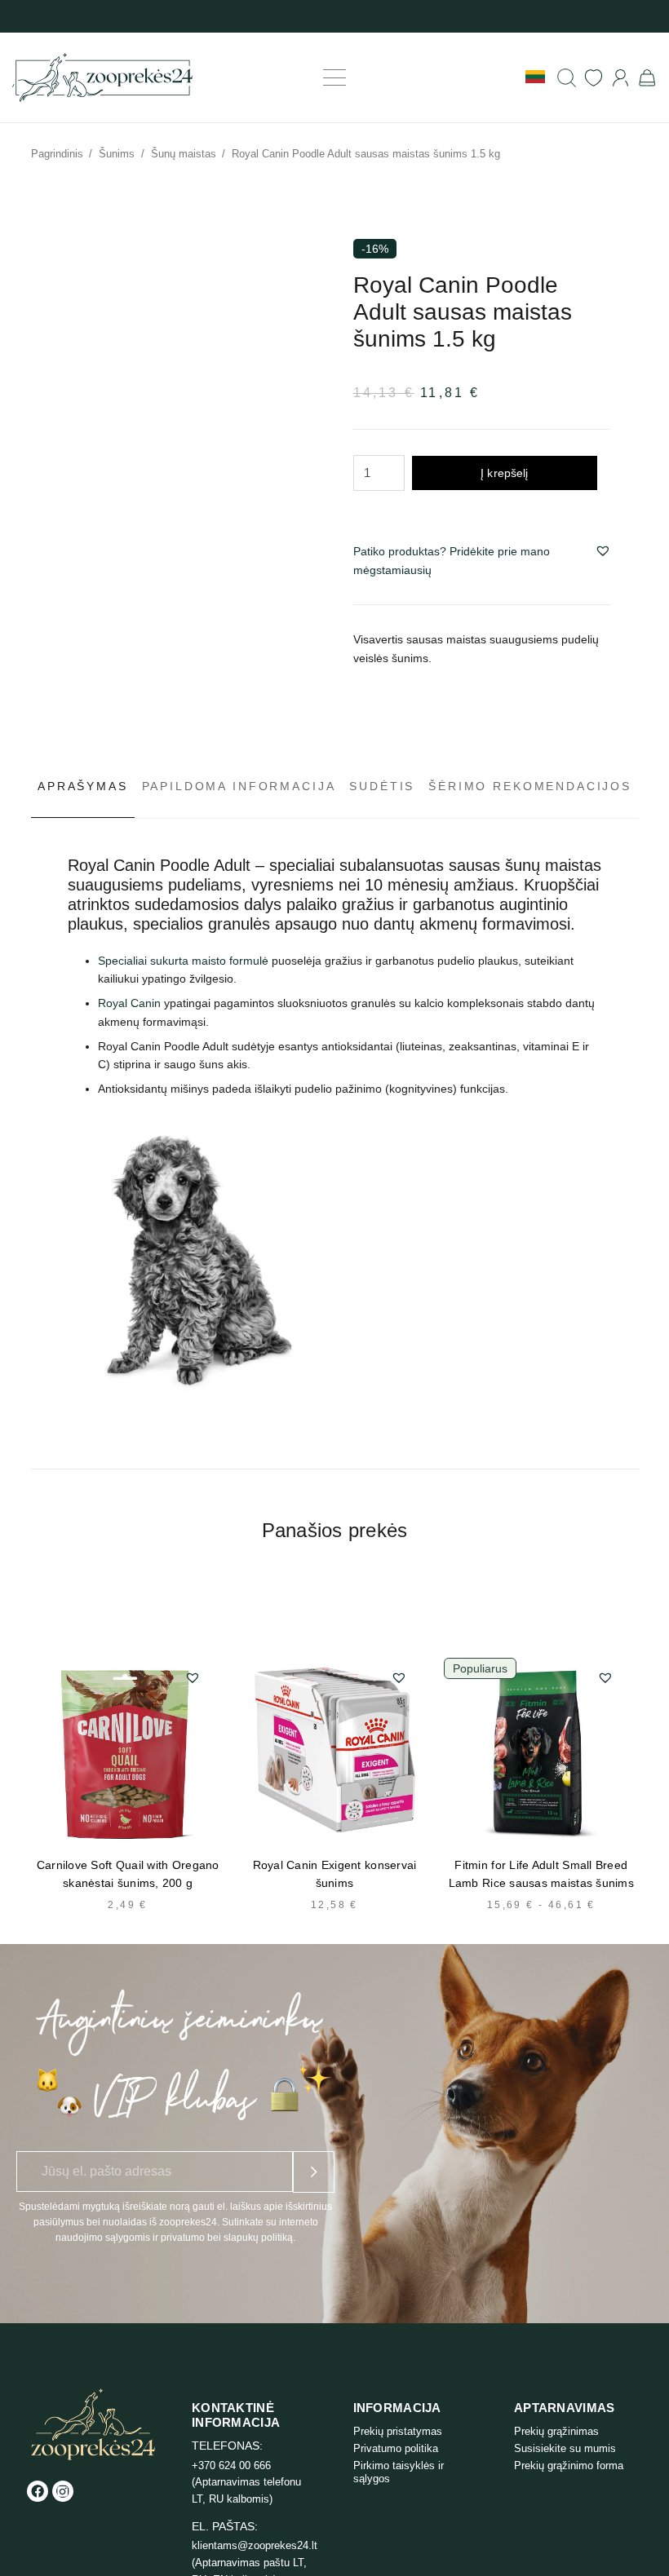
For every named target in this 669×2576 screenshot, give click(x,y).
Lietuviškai (535, 77)
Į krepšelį (504, 473)
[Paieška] (567, 78)
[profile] (620, 78)
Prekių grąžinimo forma (569, 2466)
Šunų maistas (184, 154)
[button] (334, 77)
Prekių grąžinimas (556, 2431)
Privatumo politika (396, 2448)
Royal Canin (129, 1003)
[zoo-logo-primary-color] (102, 77)
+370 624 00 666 (231, 2466)
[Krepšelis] (647, 77)
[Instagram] (63, 2491)
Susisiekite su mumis (565, 2448)
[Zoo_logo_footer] (93, 2424)
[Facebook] (38, 2491)
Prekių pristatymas (398, 2431)
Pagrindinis (57, 154)
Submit (314, 2172)
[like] (594, 78)
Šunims (117, 154)
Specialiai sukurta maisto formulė (183, 961)
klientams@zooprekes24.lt (255, 2545)
